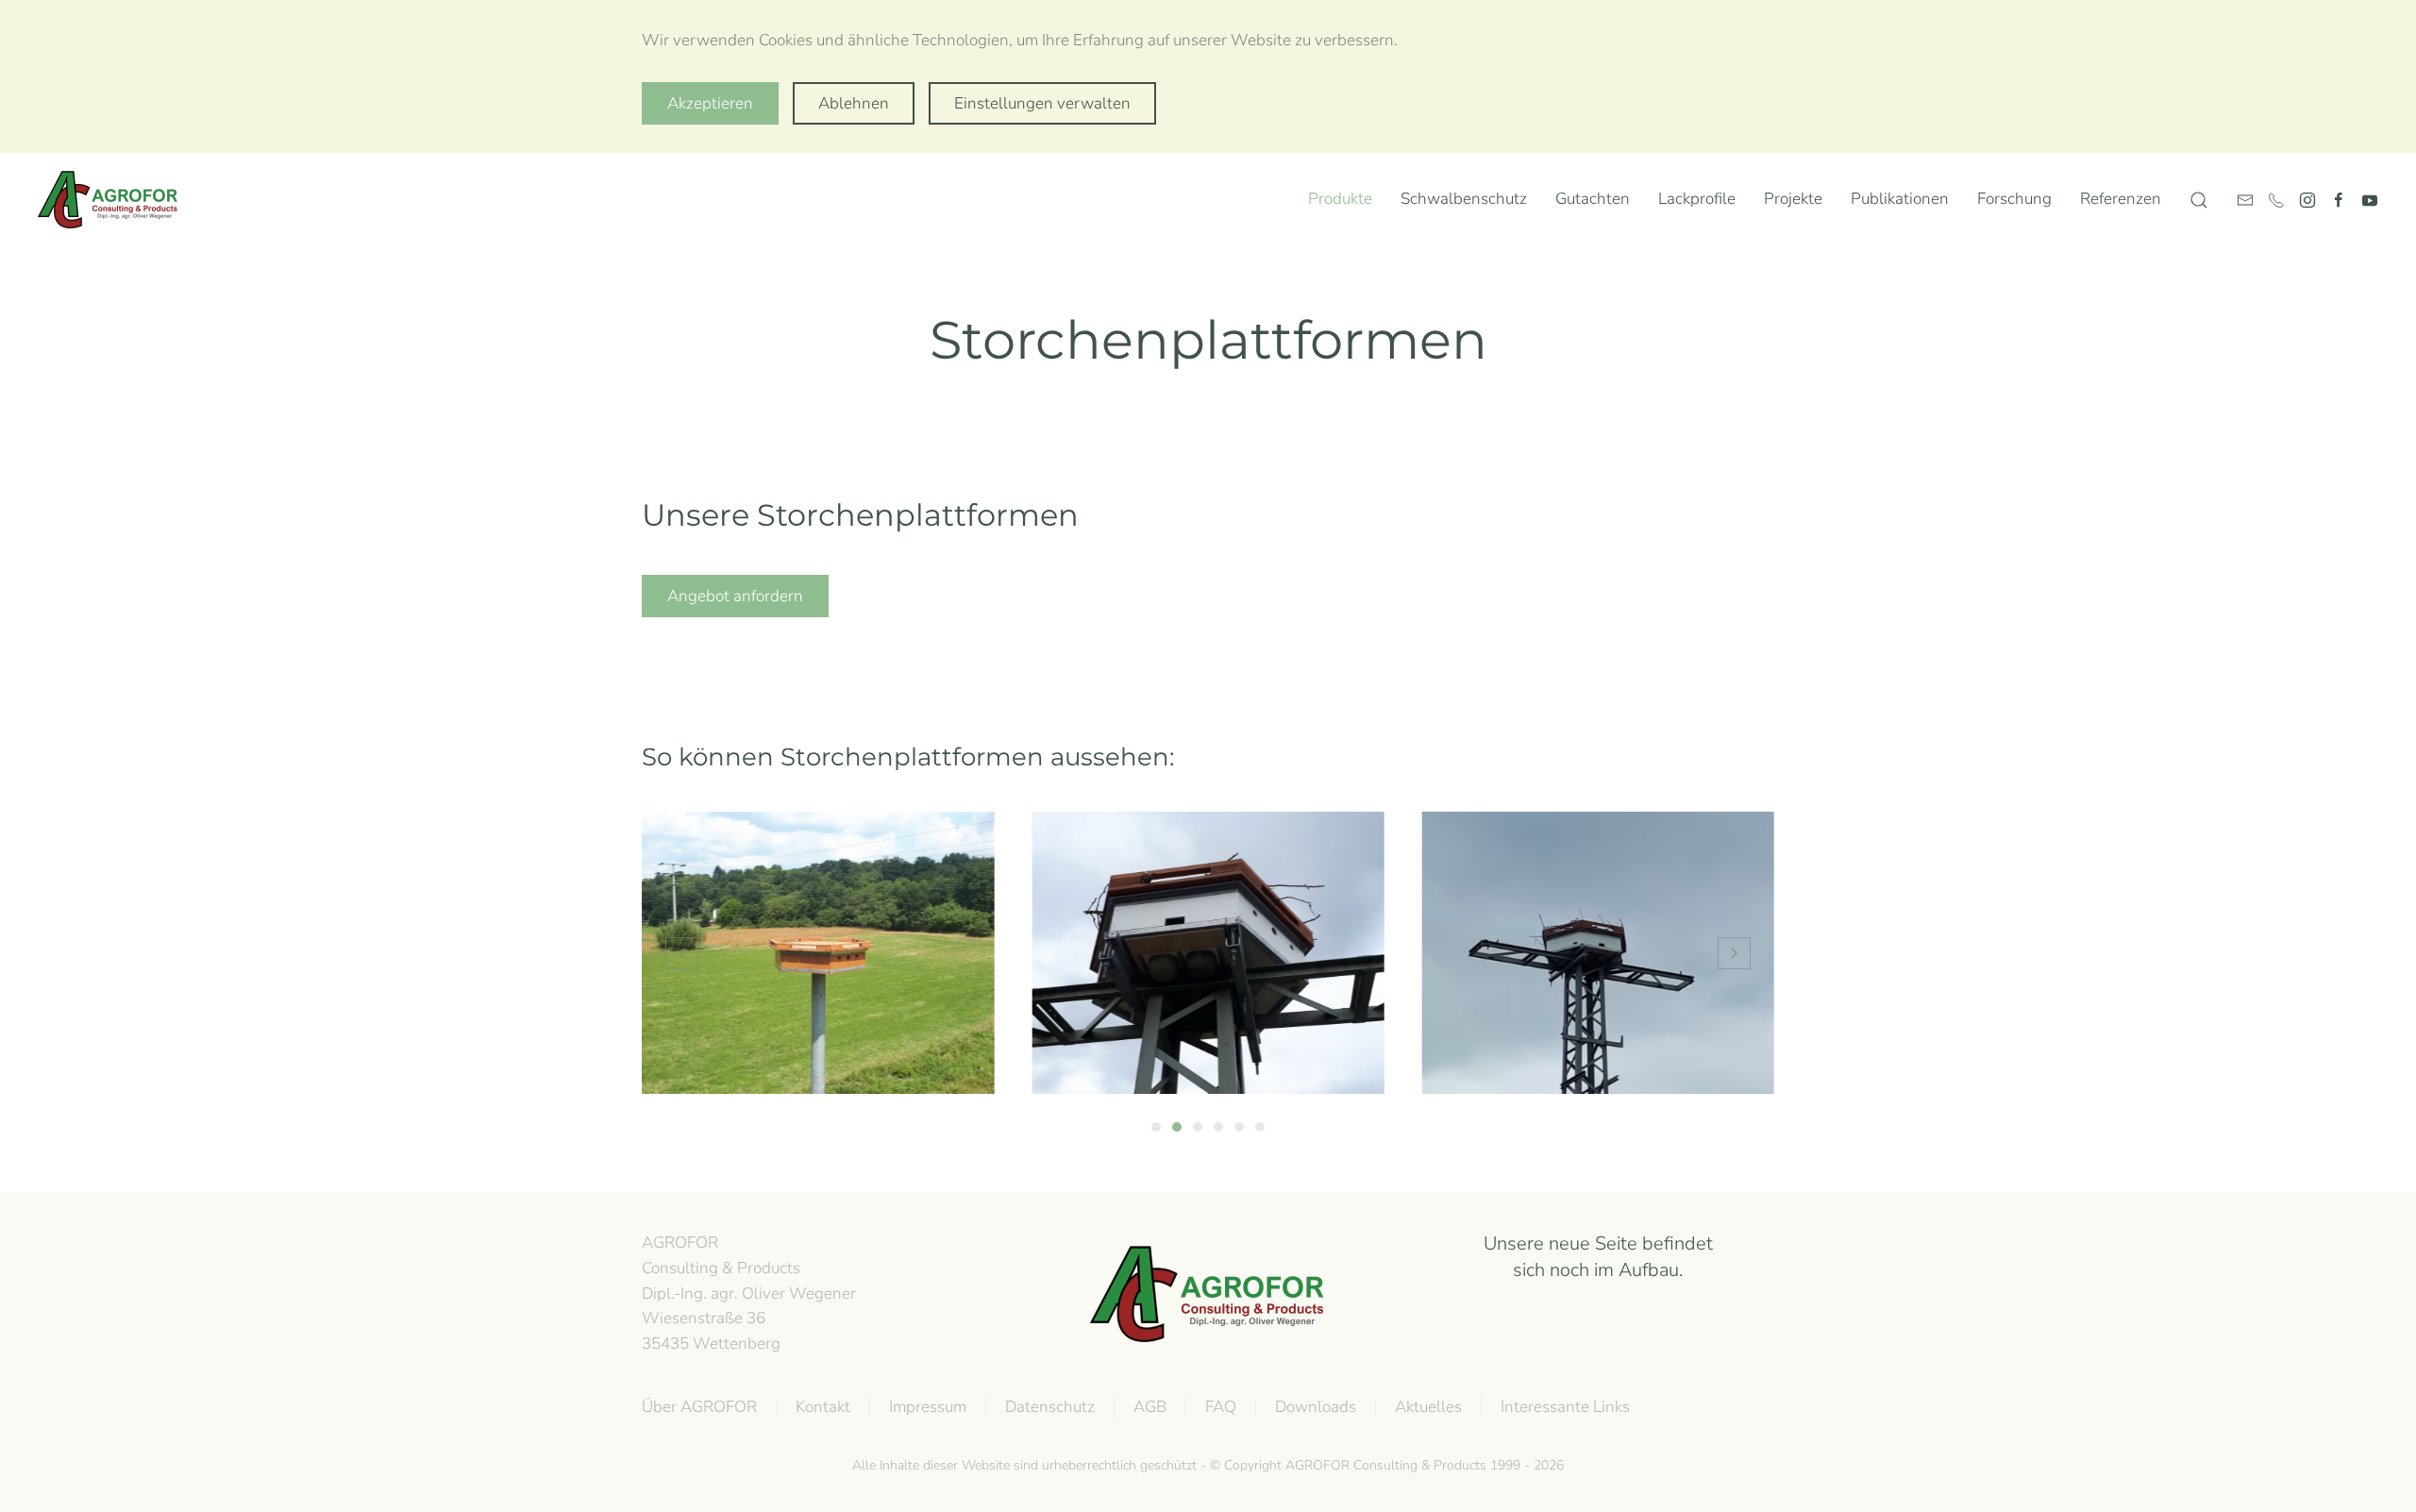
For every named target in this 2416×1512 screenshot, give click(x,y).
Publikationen (1900, 199)
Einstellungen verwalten (1042, 103)
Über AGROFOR (699, 1407)
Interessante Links (1565, 1407)
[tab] (1156, 1127)
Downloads (1316, 1407)
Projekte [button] (1793, 199)
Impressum (928, 1407)
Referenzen (2121, 199)
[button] (2199, 200)
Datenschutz (1050, 1407)
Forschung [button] (2014, 199)
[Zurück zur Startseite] (112, 200)
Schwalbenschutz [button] (1464, 199)
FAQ (1221, 1407)
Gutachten (1593, 199)
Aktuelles (1428, 1407)
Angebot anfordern (735, 596)
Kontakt (823, 1407)
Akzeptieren (710, 103)
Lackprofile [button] (1697, 199)
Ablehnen (854, 103)
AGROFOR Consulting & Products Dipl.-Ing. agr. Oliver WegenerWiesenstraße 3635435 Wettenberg (749, 1293)
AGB (1150, 1407)
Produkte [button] (1340, 199)
